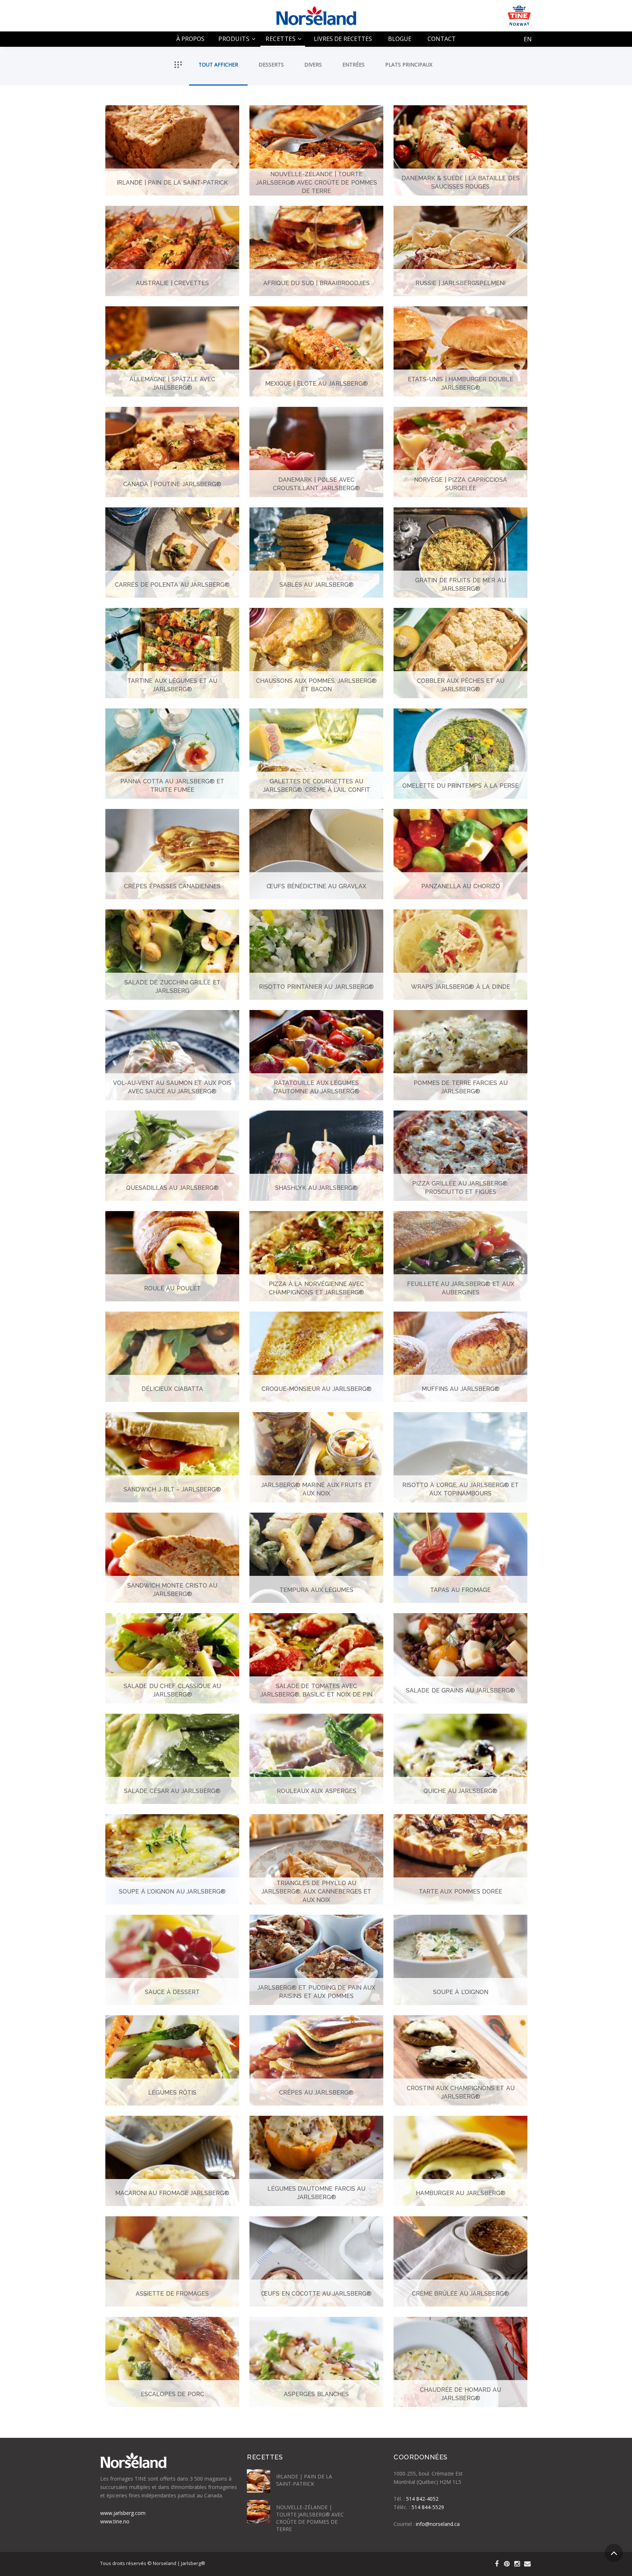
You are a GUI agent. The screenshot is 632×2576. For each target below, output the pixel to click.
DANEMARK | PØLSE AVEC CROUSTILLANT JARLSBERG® (316, 484)
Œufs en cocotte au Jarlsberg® (316, 2293)
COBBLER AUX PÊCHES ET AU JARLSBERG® (461, 685)
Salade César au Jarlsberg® (172, 1791)
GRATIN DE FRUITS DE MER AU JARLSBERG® (460, 585)
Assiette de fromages (172, 2293)
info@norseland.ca (438, 2524)
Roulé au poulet (172, 1288)
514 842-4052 (422, 2499)
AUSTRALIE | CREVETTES (172, 283)
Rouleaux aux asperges (317, 1791)
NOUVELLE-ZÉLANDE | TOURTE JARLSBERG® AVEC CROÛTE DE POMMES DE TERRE (316, 182)
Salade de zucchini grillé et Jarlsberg (172, 987)
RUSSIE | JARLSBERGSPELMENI (460, 283)
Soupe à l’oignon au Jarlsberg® (172, 1891)
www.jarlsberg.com (123, 2513)
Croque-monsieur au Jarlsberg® (317, 1389)
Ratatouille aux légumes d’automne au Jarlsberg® (316, 1087)
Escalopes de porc (172, 2394)
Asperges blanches (316, 2394)
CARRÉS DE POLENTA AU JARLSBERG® (172, 584)
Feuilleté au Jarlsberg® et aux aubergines (461, 1288)
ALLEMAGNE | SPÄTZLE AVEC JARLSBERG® (172, 383)
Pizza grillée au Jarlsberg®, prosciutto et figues (461, 1188)
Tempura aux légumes (316, 1590)
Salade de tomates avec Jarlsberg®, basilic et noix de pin (317, 1690)
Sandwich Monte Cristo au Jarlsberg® (172, 1590)
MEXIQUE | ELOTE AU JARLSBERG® (317, 383)
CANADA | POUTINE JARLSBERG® (172, 484)
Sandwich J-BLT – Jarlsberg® (172, 1489)
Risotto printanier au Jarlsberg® (316, 986)
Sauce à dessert (172, 1992)
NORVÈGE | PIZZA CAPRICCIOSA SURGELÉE (460, 484)
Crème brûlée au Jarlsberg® (461, 2293)
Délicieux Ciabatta (172, 1389)
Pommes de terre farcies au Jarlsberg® (461, 1087)
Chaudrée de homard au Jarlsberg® (461, 2394)
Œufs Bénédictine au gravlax (316, 886)
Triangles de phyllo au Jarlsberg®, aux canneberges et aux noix (317, 1891)
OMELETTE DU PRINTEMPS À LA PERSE (460, 785)
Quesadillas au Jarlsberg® (172, 1187)
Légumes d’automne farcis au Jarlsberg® (317, 2193)
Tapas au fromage (460, 1590)
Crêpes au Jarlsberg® (316, 2092)
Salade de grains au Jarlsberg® (460, 1690)
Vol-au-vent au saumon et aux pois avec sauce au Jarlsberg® (172, 1087)
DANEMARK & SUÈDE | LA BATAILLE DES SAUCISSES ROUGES (461, 182)
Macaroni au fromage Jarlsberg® (172, 2193)
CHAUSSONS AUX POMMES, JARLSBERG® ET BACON (316, 685)
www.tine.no (115, 2521)
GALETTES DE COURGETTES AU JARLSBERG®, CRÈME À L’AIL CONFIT (317, 786)
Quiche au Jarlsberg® (460, 1791)
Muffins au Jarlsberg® (461, 1389)
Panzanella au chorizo (461, 886)
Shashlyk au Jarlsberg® (316, 1187)
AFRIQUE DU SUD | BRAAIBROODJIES (317, 283)
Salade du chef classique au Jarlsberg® (172, 1690)
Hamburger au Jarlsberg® (461, 2193)
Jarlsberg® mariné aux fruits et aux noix (317, 1489)
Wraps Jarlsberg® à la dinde (461, 986)
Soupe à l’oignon (461, 1992)
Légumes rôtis (172, 2092)
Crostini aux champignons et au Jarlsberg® (461, 2092)
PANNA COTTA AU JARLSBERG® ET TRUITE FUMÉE (172, 786)
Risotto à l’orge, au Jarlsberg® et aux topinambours (461, 1489)
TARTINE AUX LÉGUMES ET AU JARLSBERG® (172, 685)
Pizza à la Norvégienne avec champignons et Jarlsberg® (316, 1288)
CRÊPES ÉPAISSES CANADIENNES (172, 886)
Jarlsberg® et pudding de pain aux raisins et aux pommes (317, 1992)
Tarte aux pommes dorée (461, 1891)
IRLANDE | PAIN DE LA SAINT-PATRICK (172, 182)
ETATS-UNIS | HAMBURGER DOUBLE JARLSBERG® (460, 383)
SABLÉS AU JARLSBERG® (317, 584)
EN (528, 39)
